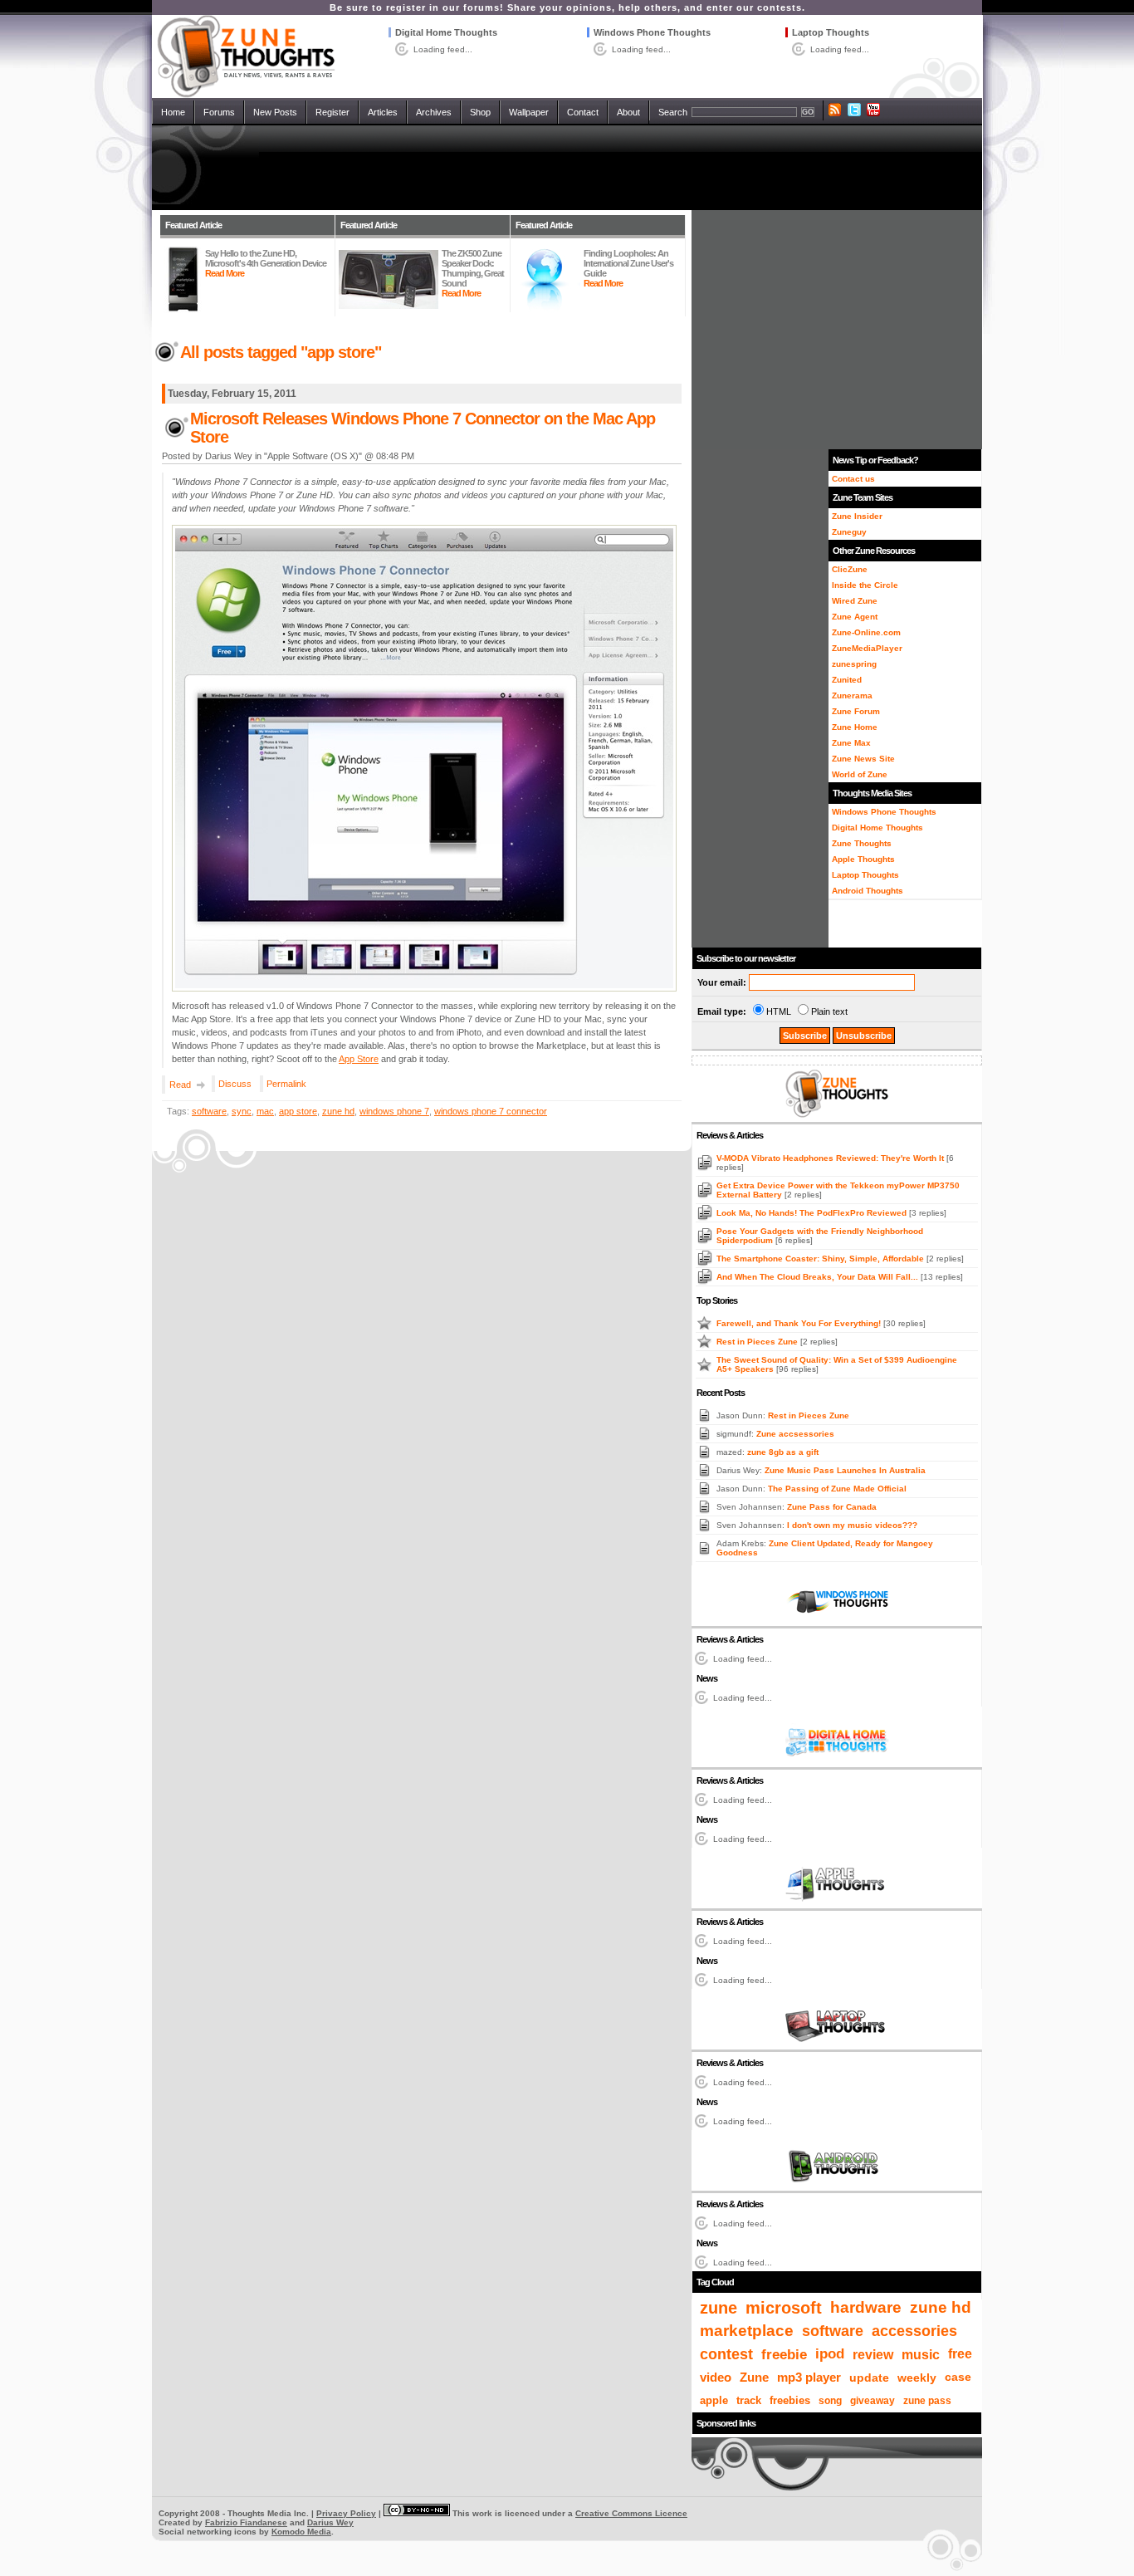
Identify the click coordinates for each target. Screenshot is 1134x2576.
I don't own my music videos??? (852, 1525)
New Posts (275, 112)
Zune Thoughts (862, 843)
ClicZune (850, 569)
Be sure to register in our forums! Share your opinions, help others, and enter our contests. (567, 7)
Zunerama (852, 695)
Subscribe (805, 1036)
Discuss (235, 1084)
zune (719, 2308)
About (628, 112)
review (873, 2354)
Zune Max (851, 743)
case (958, 2377)
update (869, 2378)
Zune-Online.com (866, 632)
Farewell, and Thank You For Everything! (800, 1323)
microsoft (784, 2308)
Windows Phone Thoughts (652, 32)
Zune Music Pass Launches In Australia (845, 1470)
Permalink (286, 1084)
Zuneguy (849, 532)
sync (242, 1111)
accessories (914, 2331)
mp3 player (809, 2378)
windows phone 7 (394, 1111)
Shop (480, 112)
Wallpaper (529, 112)
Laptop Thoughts (831, 32)
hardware (866, 2307)
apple (714, 2400)
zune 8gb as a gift (783, 1452)
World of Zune (860, 774)
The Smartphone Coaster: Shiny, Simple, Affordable (821, 1259)
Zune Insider (857, 516)
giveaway (872, 2401)
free (960, 2354)
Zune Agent (855, 617)
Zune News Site (863, 759)
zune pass (927, 2401)
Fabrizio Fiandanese (246, 2522)
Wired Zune (855, 601)
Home (173, 112)
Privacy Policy (346, 2513)
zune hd (338, 1111)
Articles (383, 112)
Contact (583, 112)
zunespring (854, 664)
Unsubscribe (864, 1036)
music (921, 2354)
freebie (784, 2354)
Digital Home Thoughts (446, 32)
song (830, 2401)
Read (180, 1085)
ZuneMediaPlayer (867, 648)
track (749, 2400)
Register (332, 112)
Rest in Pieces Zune (758, 1342)
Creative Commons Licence (631, 2513)
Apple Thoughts (863, 859)
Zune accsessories (795, 1434)
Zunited (847, 680)
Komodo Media (301, 2532)
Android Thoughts (868, 891)
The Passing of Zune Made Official (837, 1489)
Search (673, 112)
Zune (754, 2377)
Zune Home (855, 727)
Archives (434, 112)
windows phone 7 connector (491, 1111)
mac (265, 1111)
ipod (830, 2354)
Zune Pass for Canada (832, 1507)
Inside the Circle (865, 585)
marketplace (747, 2331)
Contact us (853, 479)
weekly (917, 2378)
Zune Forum (856, 711)
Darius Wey (330, 2522)
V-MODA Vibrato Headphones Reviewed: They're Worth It (831, 1158)
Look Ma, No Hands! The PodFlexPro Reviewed (813, 1213)
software (209, 1111)
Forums (219, 112)
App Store (359, 1059)
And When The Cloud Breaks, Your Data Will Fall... (819, 1277)
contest (726, 2354)
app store (298, 1111)
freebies (790, 2401)
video (716, 2377)
